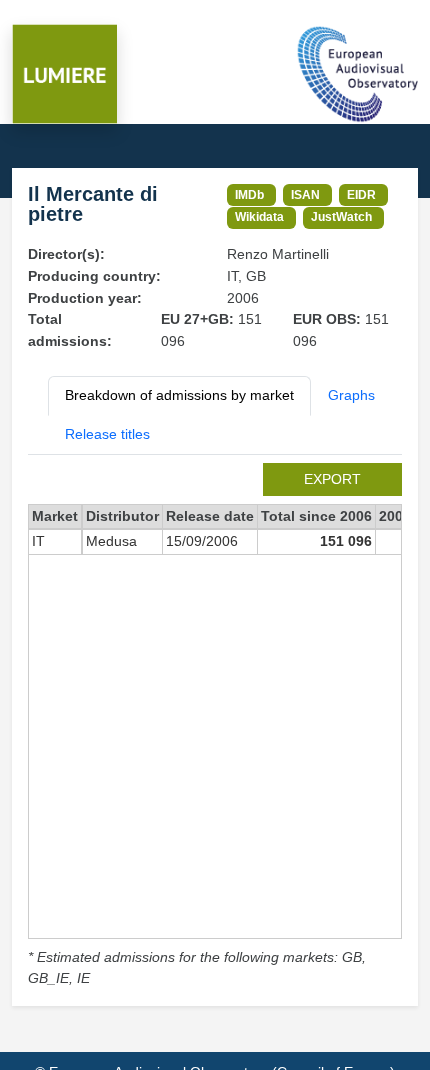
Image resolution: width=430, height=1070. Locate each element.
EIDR (361, 194)
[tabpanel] (215, 726)
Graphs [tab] (351, 395)
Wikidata (259, 216)
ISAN (305, 194)
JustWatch (341, 216)
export (332, 479)
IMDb (249, 194)
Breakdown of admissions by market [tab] (179, 395)
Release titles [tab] (107, 434)
